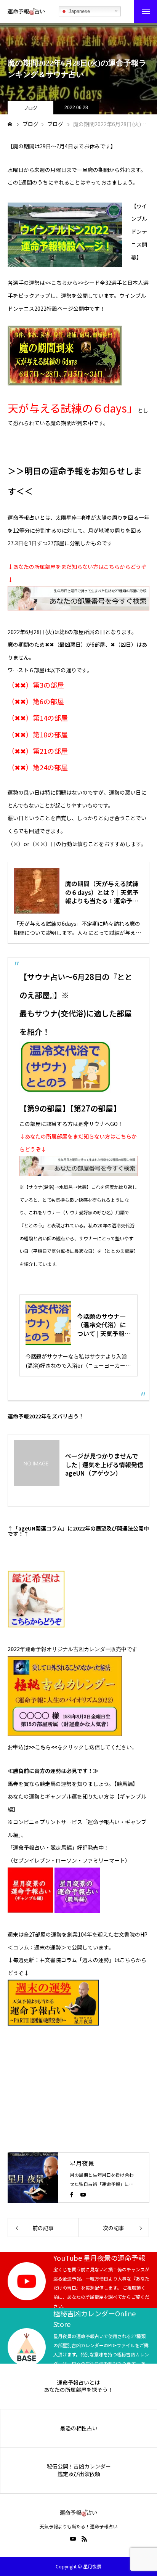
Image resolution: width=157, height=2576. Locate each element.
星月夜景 (82, 2163)
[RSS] (84, 2539)
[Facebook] (72, 2194)
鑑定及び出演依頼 (79, 2474)
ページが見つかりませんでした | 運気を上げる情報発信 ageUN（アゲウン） (104, 1464)
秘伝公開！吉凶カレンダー (79, 2466)
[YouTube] (83, 2194)
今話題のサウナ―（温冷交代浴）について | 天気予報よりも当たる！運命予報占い (104, 1325)
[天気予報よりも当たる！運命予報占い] (26, 11)
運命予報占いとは (78, 2382)
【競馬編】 (126, 1784)
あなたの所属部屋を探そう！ (78, 2390)
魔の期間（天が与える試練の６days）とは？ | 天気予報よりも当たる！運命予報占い (102, 892)
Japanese (78, 11)
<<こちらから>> (64, 283)
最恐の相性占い (79, 2428)
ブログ (30, 108)
